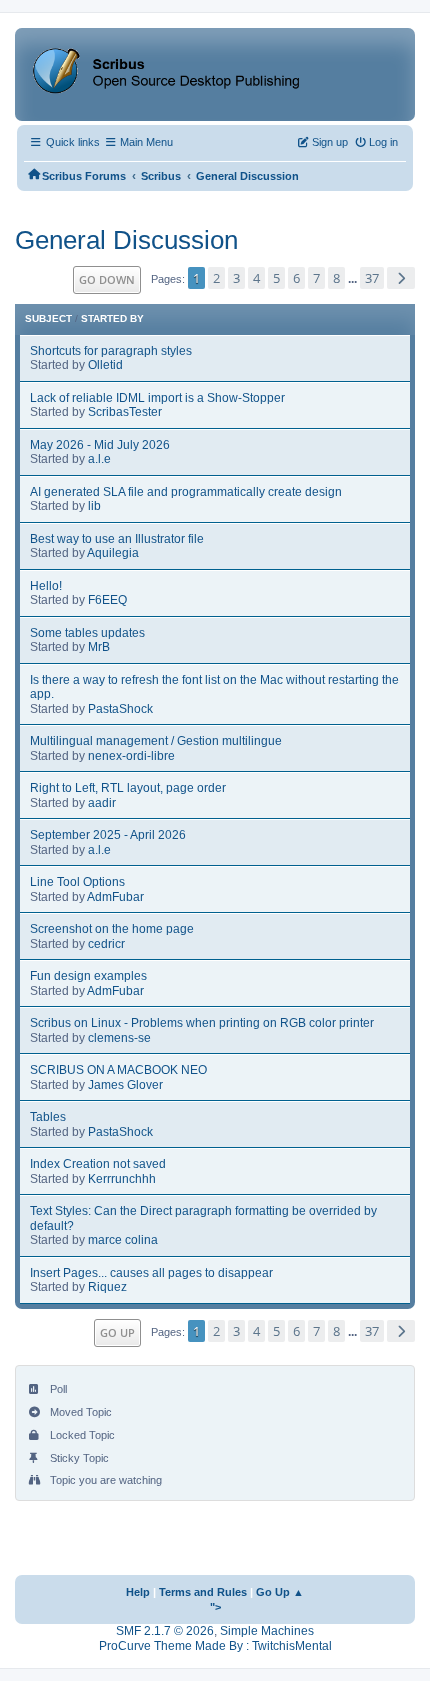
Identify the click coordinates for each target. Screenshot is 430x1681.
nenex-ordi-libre (131, 756)
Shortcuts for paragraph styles (111, 351)
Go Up (117, 1332)
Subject (48, 318)
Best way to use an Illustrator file (117, 539)
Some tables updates (87, 633)
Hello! (46, 586)
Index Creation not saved (98, 1164)
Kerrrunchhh (122, 1179)
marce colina (123, 1240)
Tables (48, 1117)
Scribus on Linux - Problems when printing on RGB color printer (202, 1023)
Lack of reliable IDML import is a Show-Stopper (157, 398)
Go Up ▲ (280, 1592)
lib (94, 506)
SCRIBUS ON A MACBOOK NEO (118, 1070)
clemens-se (119, 1038)
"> (215, 1607)
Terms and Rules (203, 1592)
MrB (99, 647)
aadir (102, 803)
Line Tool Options (77, 882)
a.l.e (99, 459)
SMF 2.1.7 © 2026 (165, 1631)
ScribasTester (125, 412)
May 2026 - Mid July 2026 (100, 445)
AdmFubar (115, 897)
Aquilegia (113, 553)
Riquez (107, 1287)
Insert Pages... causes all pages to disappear (151, 1273)
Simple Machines (267, 1631)
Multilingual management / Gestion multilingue (156, 741)
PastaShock (120, 709)
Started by (112, 318)
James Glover (125, 1085)
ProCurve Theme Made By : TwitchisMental (215, 1646)
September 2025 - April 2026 (108, 835)
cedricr (106, 944)
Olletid (105, 365)
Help (138, 1592)
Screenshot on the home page (112, 929)
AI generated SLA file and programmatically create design (186, 492)
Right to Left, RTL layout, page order (128, 788)
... (354, 279)
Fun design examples (88, 976)
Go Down (107, 279)
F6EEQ (107, 600)
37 (372, 278)
